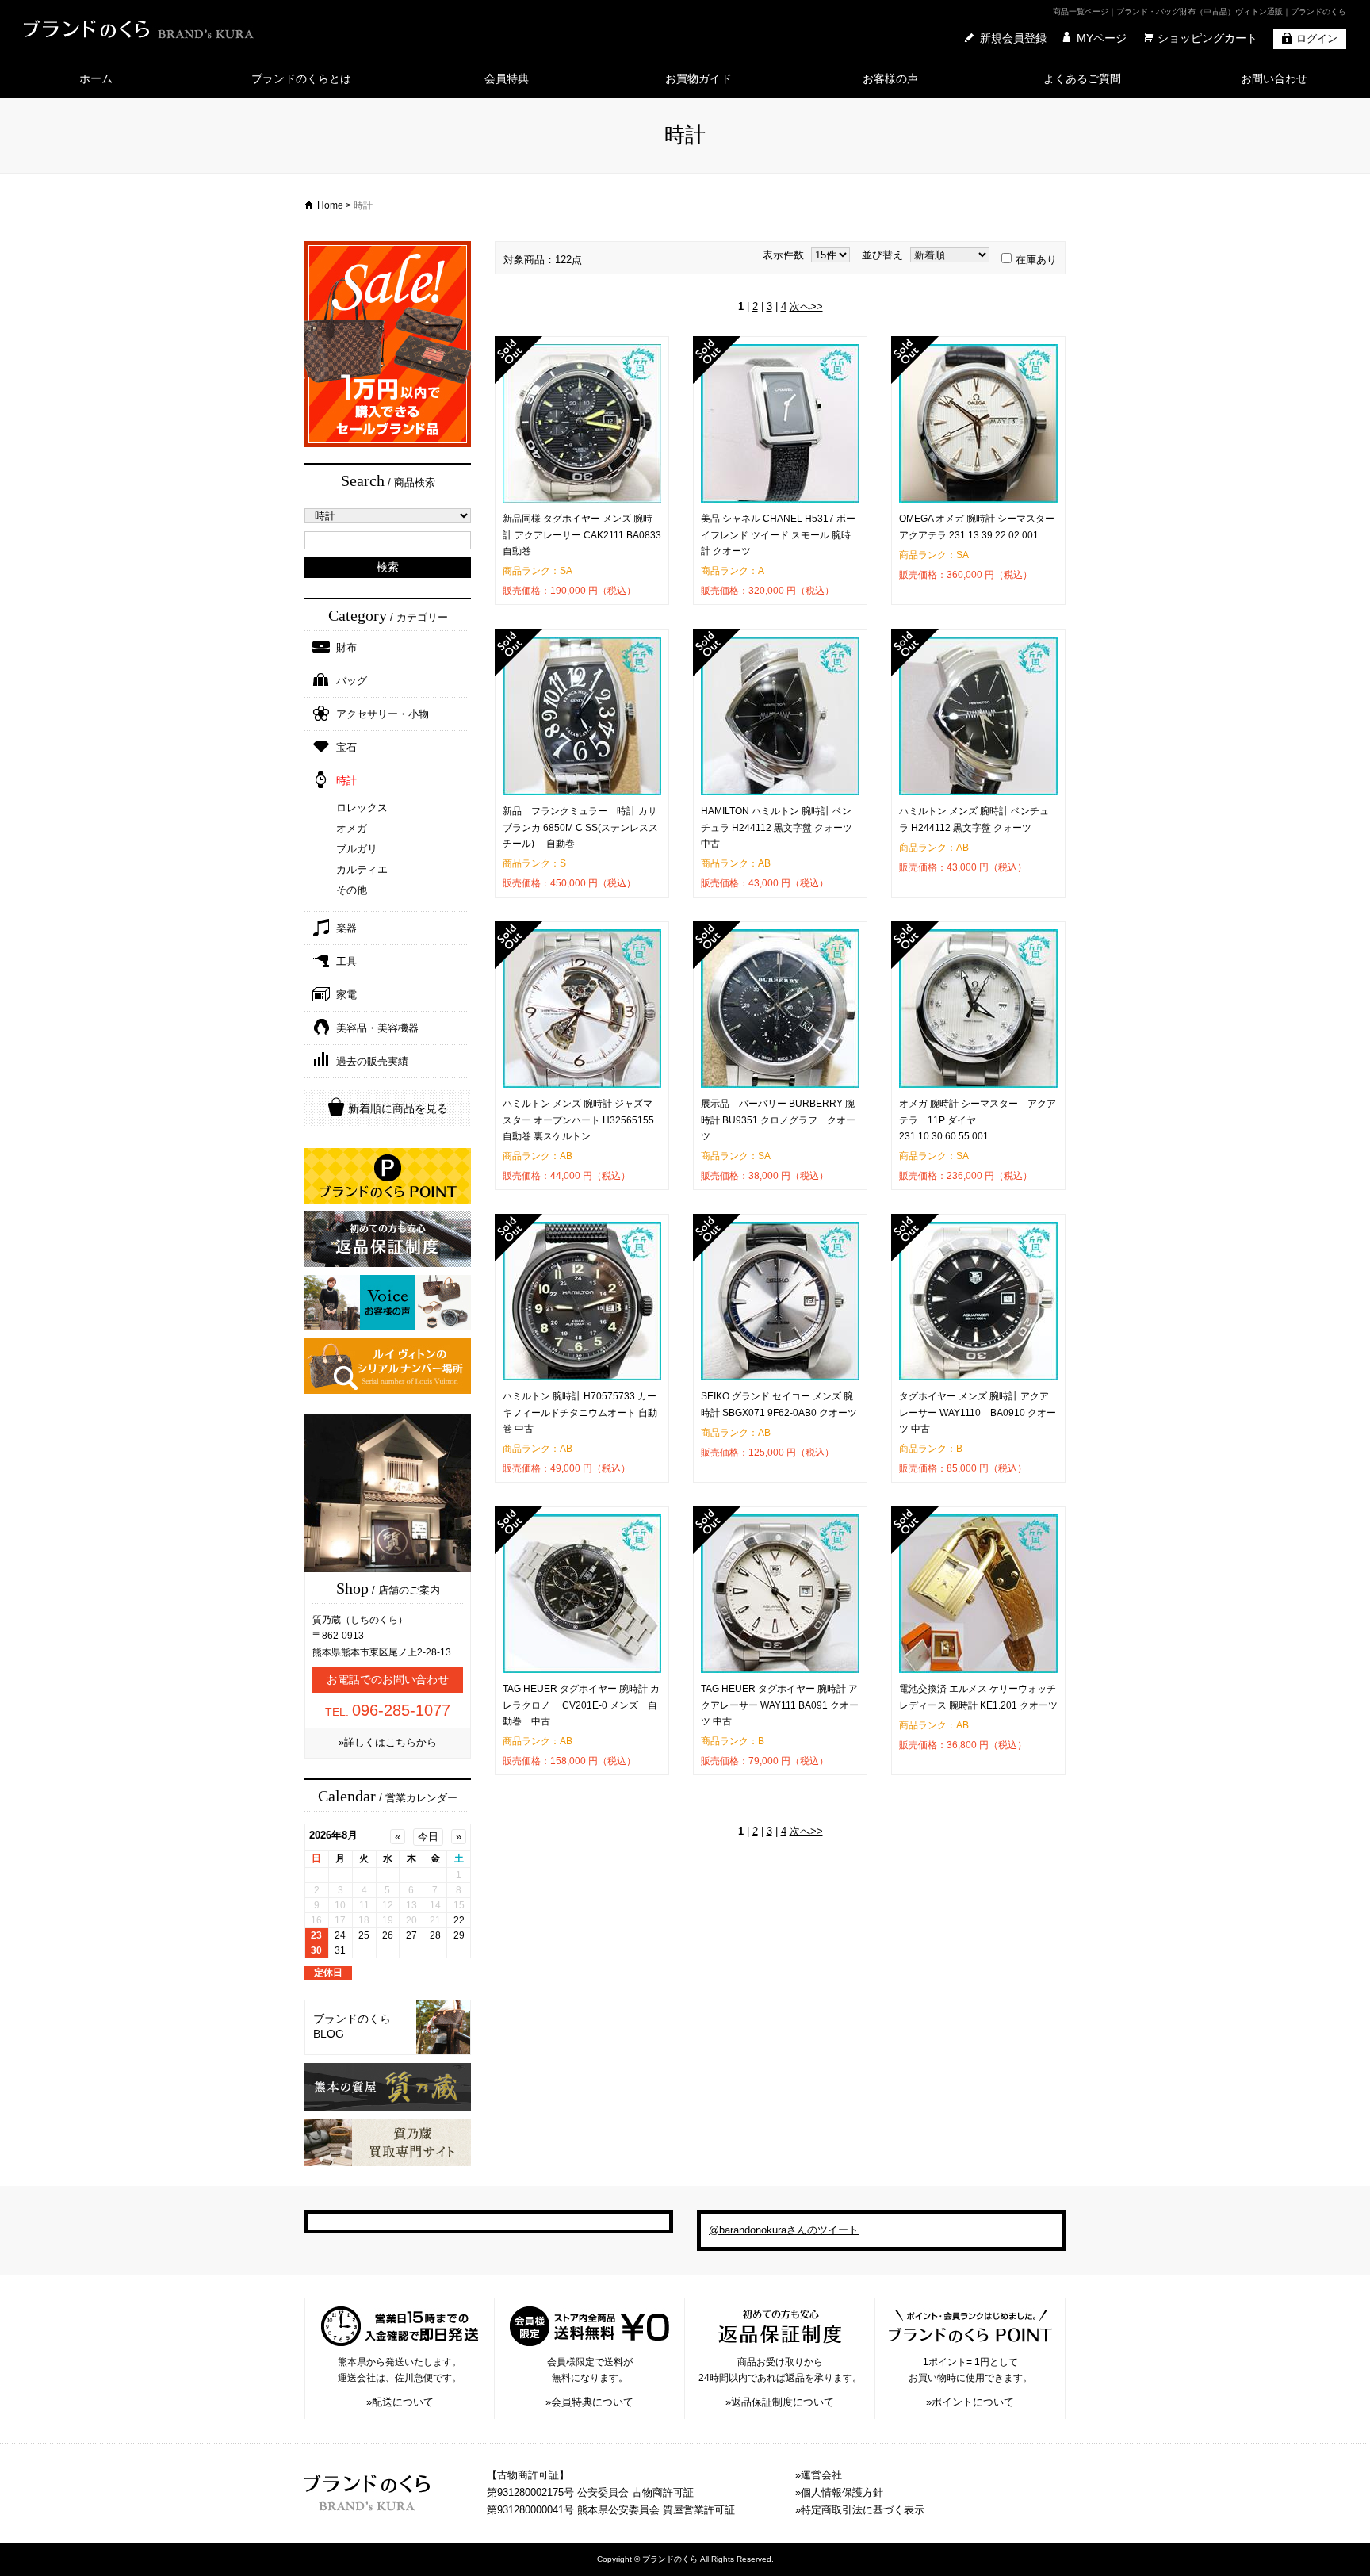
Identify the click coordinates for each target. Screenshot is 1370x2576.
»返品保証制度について (780, 2402)
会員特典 (507, 78)
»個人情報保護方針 (839, 2492)
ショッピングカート (1207, 38)
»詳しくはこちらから (388, 1742)
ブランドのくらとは (301, 78)
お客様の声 (890, 78)
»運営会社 (819, 2475)
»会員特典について (589, 2402)
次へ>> (806, 306)
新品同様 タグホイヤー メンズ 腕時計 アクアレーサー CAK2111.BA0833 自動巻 (582, 535)
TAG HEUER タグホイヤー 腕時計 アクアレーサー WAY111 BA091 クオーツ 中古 (780, 1705)
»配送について (400, 2402)
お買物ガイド (698, 78)
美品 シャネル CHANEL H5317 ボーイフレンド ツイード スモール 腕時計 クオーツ (778, 535)
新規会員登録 (1013, 38)
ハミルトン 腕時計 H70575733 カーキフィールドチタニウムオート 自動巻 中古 (580, 1412)
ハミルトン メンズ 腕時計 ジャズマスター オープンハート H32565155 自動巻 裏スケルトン (578, 1120)
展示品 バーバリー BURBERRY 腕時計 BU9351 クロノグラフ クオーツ (778, 1120)
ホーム (96, 78)
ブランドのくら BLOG (352, 2027)
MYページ (1102, 38)
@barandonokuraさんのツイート (784, 2230)
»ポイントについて (970, 2402)
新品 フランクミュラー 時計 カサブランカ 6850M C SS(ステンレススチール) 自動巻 (580, 827)
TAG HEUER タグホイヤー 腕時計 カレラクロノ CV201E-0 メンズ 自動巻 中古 (581, 1705)
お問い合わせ (1274, 78)
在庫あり (1036, 260)
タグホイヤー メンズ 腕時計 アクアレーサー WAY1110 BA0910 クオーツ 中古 (978, 1412)
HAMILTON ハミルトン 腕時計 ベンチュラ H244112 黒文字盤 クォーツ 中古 (777, 827)
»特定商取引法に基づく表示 (860, 2510)
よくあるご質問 (1082, 78)
